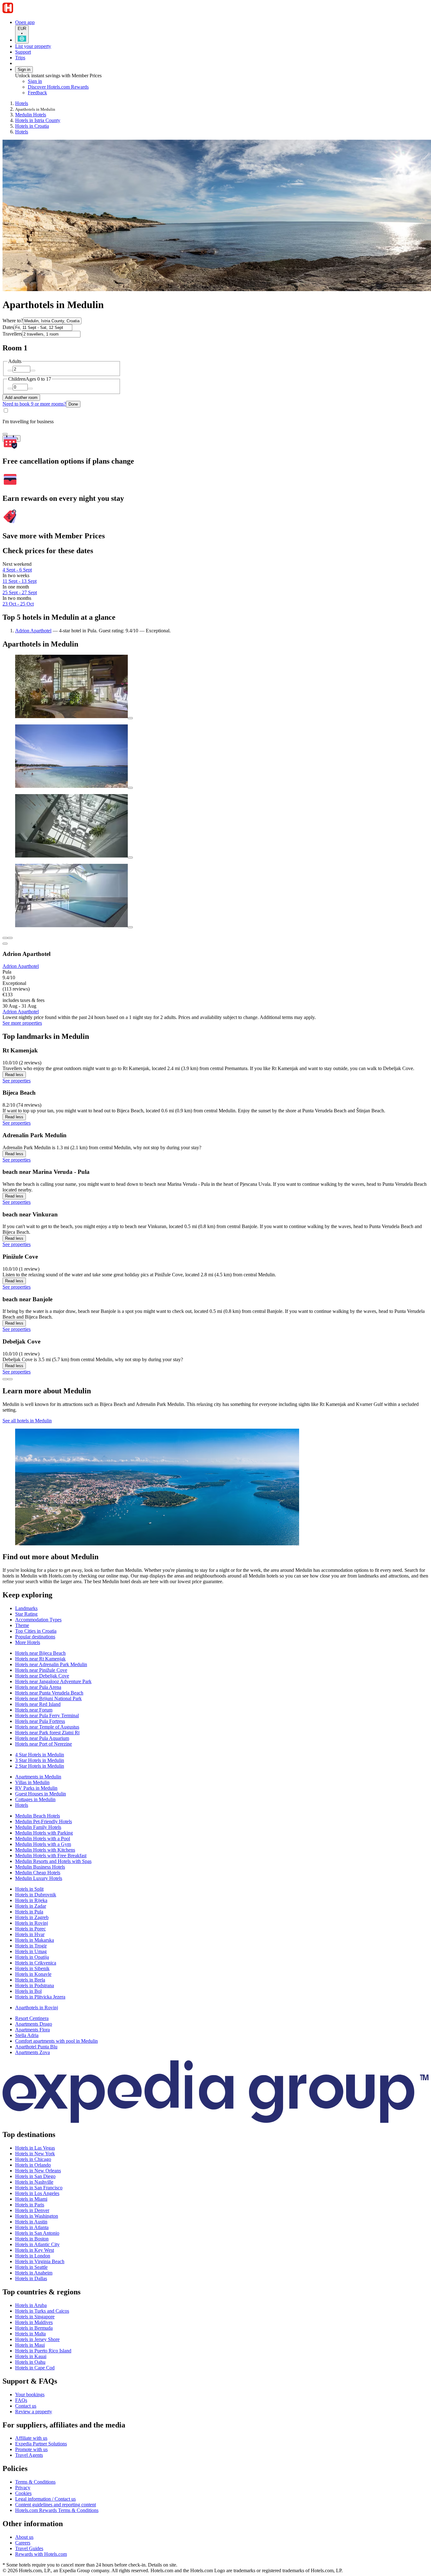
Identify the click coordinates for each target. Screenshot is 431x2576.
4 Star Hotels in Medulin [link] (40, 1755)
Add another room (21, 398)
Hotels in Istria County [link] (38, 120)
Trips (20, 58)
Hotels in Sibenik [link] (32, 1968)
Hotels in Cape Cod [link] (35, 2368)
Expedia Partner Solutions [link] (41, 2444)
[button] (215, 1557)
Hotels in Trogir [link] (31, 1946)
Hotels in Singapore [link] (35, 2317)
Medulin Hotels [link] (31, 115)
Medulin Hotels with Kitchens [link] (45, 1850)
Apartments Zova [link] (32, 2052)
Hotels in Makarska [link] (35, 1940)
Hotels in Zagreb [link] (32, 1917)
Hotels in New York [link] (35, 2154)
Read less (14, 1075)
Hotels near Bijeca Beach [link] (40, 1653)
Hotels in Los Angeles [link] (37, 2193)
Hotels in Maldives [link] (34, 2322)
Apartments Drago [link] (34, 2024)
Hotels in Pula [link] (29, 1912)
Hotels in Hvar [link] (30, 1934)
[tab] (26, 1608)
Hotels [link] (22, 103)
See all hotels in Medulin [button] (27, 1421)
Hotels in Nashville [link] (34, 2182)
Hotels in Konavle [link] (33, 1974)
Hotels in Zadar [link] (31, 1906)
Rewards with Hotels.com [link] (41, 2554)
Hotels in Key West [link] (35, 2250)
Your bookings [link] (30, 2395)
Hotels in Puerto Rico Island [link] (43, 2351)
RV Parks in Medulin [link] (36, 1788)
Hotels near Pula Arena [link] (38, 1687)
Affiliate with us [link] (31, 2438)
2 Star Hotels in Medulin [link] (40, 1766)
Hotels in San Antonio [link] (37, 2233)
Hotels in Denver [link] (32, 2210)
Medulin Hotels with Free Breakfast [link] (51, 1856)
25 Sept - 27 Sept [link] (20, 592)
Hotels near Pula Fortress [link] (40, 1721)
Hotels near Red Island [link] (38, 1704)
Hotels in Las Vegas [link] (35, 2148)
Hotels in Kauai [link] (31, 2356)
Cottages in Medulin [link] (35, 1799)
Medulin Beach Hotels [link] (38, 1816)
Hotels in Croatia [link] (32, 126)
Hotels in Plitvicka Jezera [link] (40, 1997)
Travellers (12, 334)
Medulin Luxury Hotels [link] (39, 1878)
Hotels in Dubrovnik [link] (36, 1895)
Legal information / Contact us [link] (45, 2499)
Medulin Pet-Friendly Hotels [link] (44, 1821)
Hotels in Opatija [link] (32, 1957)
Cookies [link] (23, 2493)
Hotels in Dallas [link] (31, 2278)
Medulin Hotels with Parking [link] (44, 1833)
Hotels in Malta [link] (30, 2334)
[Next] (10, 1379)
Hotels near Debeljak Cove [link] (42, 1676)
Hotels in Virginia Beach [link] (40, 2261)
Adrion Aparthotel (33, 631)
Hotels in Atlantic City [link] (37, 2244)
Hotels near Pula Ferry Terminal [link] (47, 1715)
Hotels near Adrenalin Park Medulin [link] (51, 1664)
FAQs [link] (21, 2400)
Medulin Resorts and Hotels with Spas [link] (53, 1861)
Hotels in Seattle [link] (31, 2267)
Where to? (13, 321)
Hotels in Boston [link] (32, 2239)
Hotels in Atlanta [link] (32, 2227)
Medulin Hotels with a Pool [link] (43, 1838)
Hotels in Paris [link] (30, 2205)
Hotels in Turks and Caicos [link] (42, 2311)
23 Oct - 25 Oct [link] (18, 604)
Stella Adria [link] (27, 2035)
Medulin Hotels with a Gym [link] (43, 1844)
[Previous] (5, 1379)
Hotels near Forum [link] (34, 1710)
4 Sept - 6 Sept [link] (17, 570)
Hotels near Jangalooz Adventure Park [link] (53, 1681)
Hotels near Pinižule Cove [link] (41, 1670)
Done (73, 404)
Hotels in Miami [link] (31, 2199)
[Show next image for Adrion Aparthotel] (10, 938)
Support (23, 52)
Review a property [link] (34, 2412)
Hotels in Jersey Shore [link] (37, 2339)
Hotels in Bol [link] (28, 1991)
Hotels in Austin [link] (31, 2222)
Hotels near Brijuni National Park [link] (48, 1698)
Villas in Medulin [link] (32, 1782)
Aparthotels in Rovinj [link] (37, 2008)
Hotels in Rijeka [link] (31, 1900)
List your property (33, 46)
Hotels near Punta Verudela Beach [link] (49, 1693)
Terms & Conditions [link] (35, 2482)
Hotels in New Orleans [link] (38, 2171)
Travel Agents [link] (29, 2455)
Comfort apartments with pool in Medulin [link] (56, 2041)
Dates (8, 327)
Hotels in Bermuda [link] (34, 2328)
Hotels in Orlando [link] (33, 2165)
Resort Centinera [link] (32, 2018)
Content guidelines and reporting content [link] (56, 2505)
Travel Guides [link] (29, 2548)
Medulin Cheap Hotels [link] (38, 1873)
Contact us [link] (26, 2406)
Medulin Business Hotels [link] (40, 1867)
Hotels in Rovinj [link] (32, 1923)
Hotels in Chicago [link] (33, 2159)
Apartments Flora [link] (32, 2030)
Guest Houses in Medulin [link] (41, 1794)
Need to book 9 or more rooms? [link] (34, 404)
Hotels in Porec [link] (30, 1929)
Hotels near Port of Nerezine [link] (44, 1744)
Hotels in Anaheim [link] (34, 2273)
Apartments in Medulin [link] (38, 1777)
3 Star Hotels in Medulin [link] (40, 1760)
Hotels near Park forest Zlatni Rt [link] (47, 1733)
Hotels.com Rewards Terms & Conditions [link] (57, 2510)
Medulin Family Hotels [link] (38, 1827)
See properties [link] (17, 1081)
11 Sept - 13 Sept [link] (20, 581)
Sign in (24, 70)
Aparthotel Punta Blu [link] (36, 2047)
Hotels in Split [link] (29, 1889)
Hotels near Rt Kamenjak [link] (40, 1659)
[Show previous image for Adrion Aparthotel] (5, 938)
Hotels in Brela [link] (30, 1980)
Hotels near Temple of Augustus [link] (47, 1727)
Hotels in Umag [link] (31, 1951)
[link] (81, 93)
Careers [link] (23, 2543)
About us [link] (24, 2537)
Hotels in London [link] (33, 2256)
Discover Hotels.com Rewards (58, 87)
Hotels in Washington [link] (37, 2216)
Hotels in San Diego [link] (35, 2176)
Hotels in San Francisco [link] (39, 2188)
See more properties (22, 1023)
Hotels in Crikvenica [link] (36, 1963)
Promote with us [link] (31, 2449)
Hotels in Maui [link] (30, 2345)
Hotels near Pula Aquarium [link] (42, 1738)
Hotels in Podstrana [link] (35, 1985)
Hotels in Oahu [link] (30, 2362)
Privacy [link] (23, 2488)
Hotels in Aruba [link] (31, 2305)
